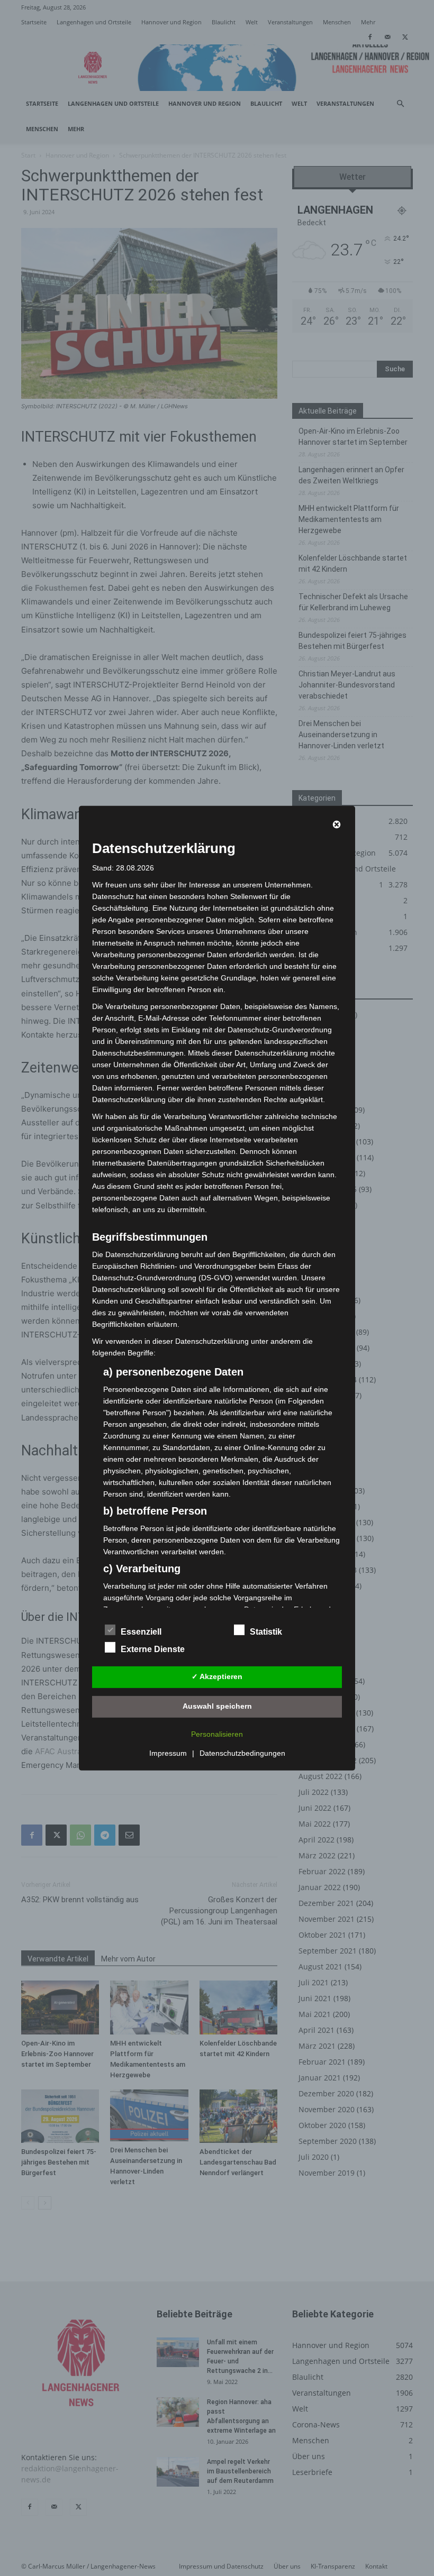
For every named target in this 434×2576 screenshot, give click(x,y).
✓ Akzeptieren (217, 1676)
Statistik (266, 1632)
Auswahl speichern (217, 1706)
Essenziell (141, 1632)
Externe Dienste (153, 1649)
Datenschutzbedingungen (242, 1753)
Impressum (168, 1753)
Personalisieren (217, 1734)
